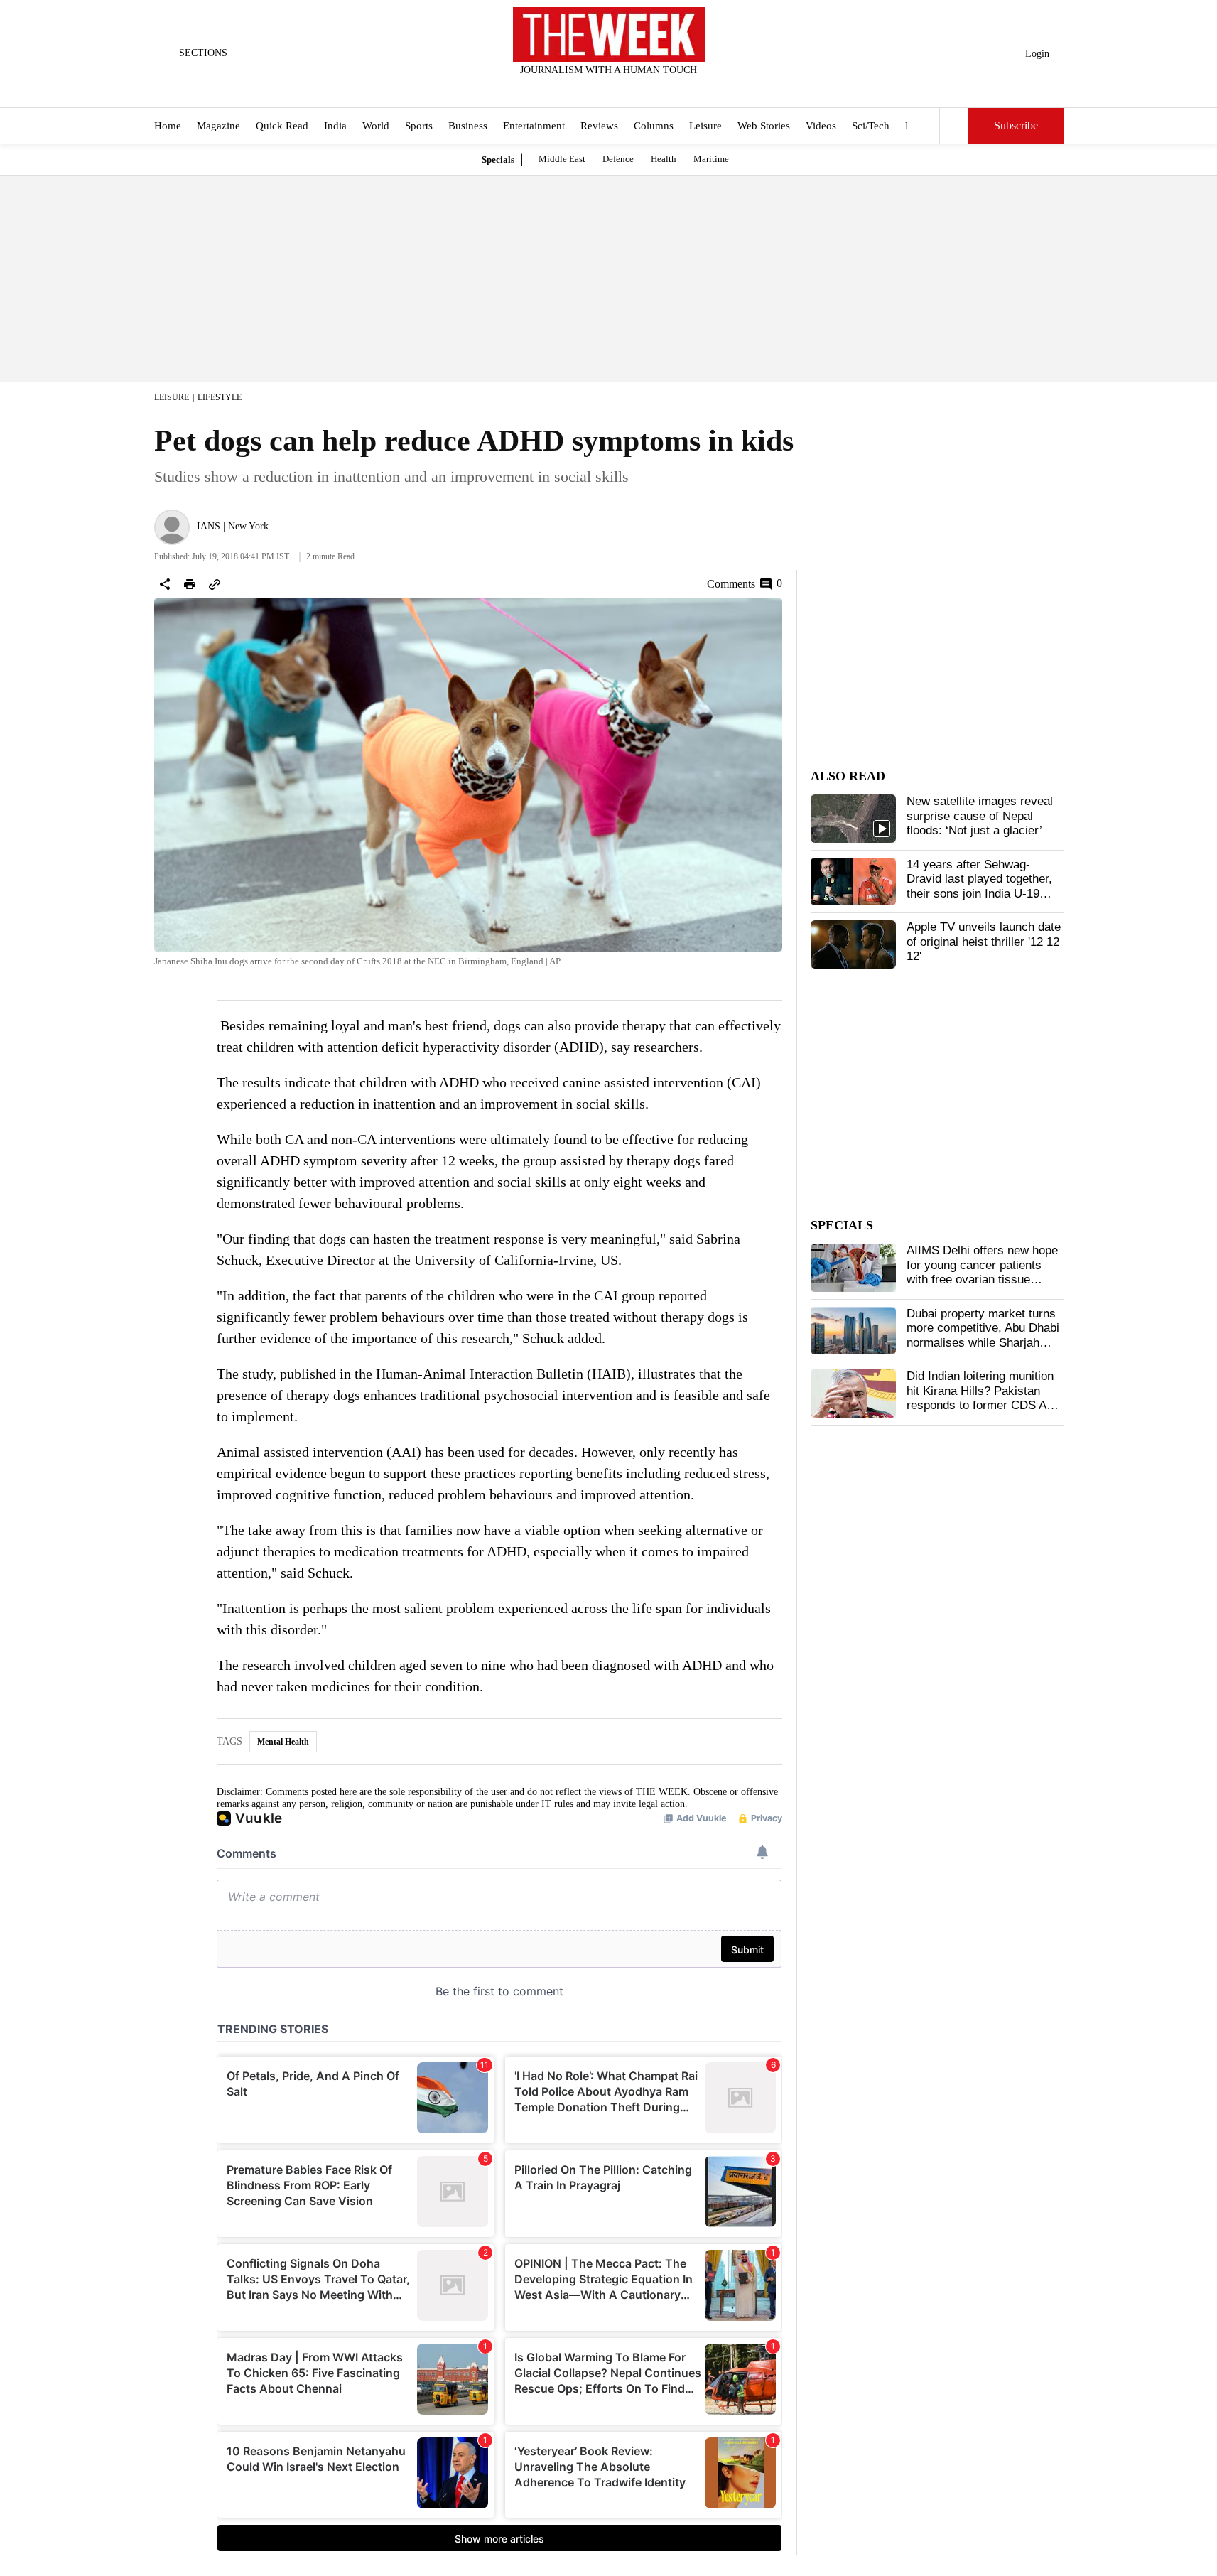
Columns (654, 126)
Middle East (562, 159)
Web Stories (764, 126)
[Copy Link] (215, 584)
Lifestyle (220, 397)
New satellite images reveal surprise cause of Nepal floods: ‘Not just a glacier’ (980, 816)
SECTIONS (203, 53)
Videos (821, 126)
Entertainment (534, 126)
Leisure (705, 126)
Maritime (711, 159)
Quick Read (282, 126)
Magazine (218, 126)
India (335, 126)
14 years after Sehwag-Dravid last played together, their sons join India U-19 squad (979, 886)
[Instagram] (597, 89)
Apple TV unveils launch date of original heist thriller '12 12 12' (984, 942)
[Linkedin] (644, 89)
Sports (419, 126)
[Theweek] (609, 34)
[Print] (190, 584)
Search (954, 126)
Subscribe (1016, 126)
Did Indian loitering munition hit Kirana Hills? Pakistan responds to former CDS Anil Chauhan (983, 1398)
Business (468, 126)
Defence (618, 159)
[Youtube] (620, 89)
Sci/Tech (871, 126)
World (376, 126)
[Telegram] (667, 89)
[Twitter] (573, 89)
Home (168, 126)
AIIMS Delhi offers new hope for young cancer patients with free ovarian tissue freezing (982, 1272)
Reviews (599, 126)
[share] (165, 584)
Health (664, 159)
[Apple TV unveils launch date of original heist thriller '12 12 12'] (853, 944)
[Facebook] (550, 89)
